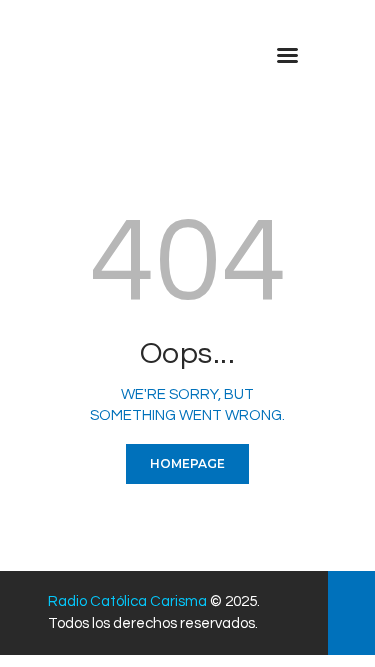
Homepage (187, 463)
